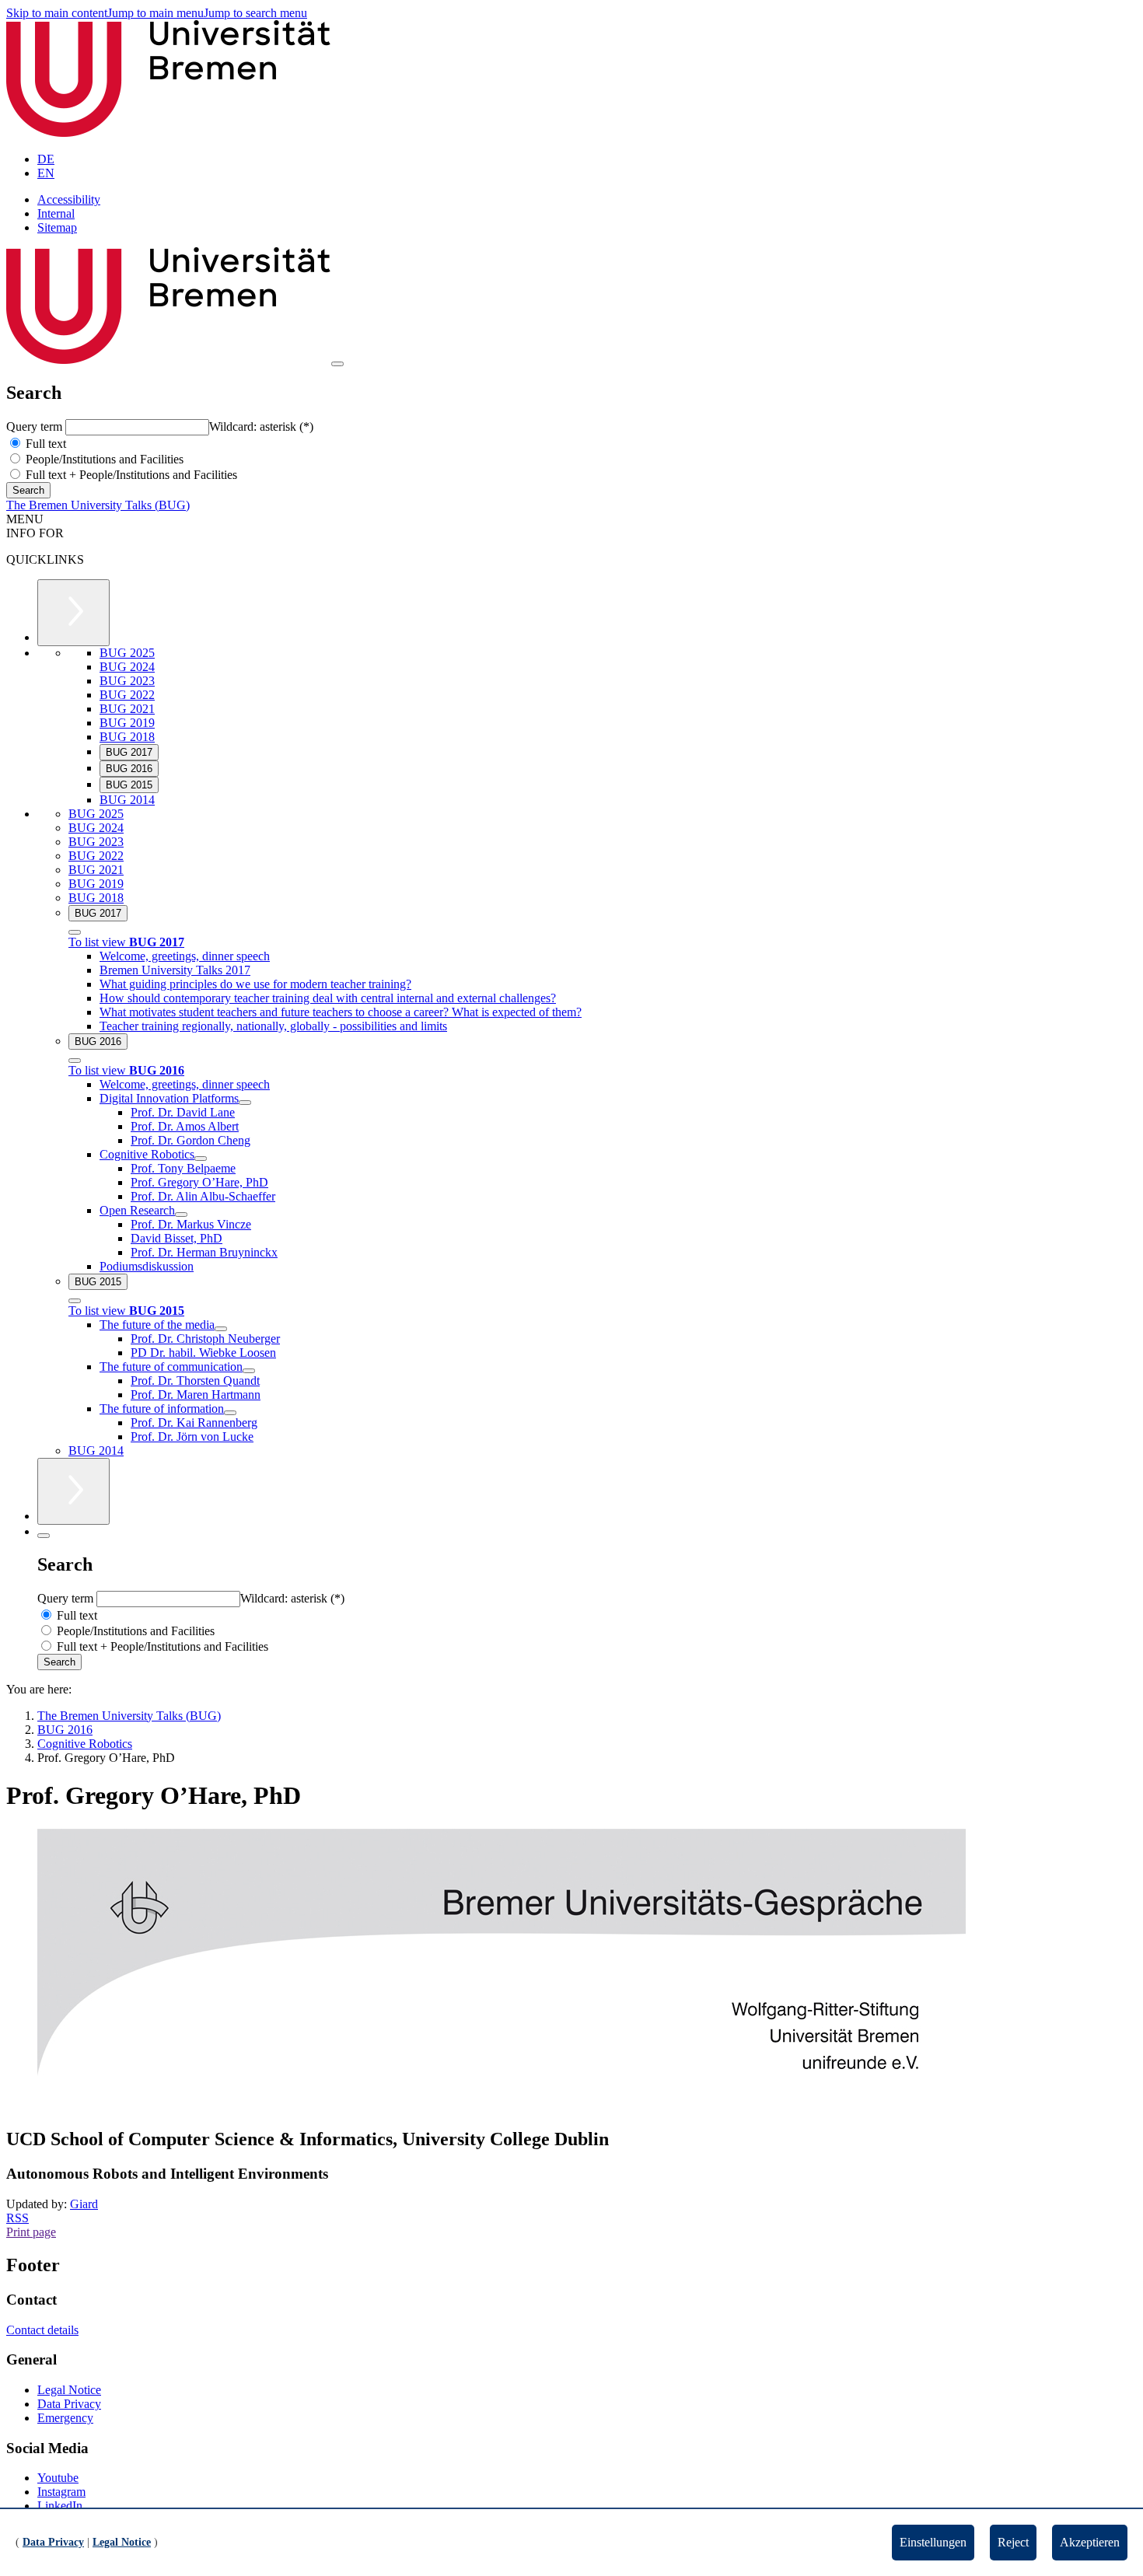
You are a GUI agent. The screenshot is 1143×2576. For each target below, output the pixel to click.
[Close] (75, 932)
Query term (36, 426)
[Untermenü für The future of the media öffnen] (221, 1329)
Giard (84, 2204)
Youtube (58, 2478)
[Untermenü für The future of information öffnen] (230, 1413)
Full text (44, 444)
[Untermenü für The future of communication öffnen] (249, 1371)
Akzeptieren (1090, 2542)
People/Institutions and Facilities (103, 459)
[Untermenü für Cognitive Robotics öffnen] (201, 1159)
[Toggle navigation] (337, 364)
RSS (17, 2218)
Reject (1013, 2542)
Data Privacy (69, 2404)
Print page (31, 2232)
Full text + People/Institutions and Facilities (130, 475)
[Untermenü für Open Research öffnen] (181, 1215)
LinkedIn (60, 2506)
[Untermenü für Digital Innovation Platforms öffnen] (245, 1103)
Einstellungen (933, 2542)
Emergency (65, 2418)
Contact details (42, 2330)
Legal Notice (69, 2390)
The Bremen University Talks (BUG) (98, 505)
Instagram (61, 2492)
